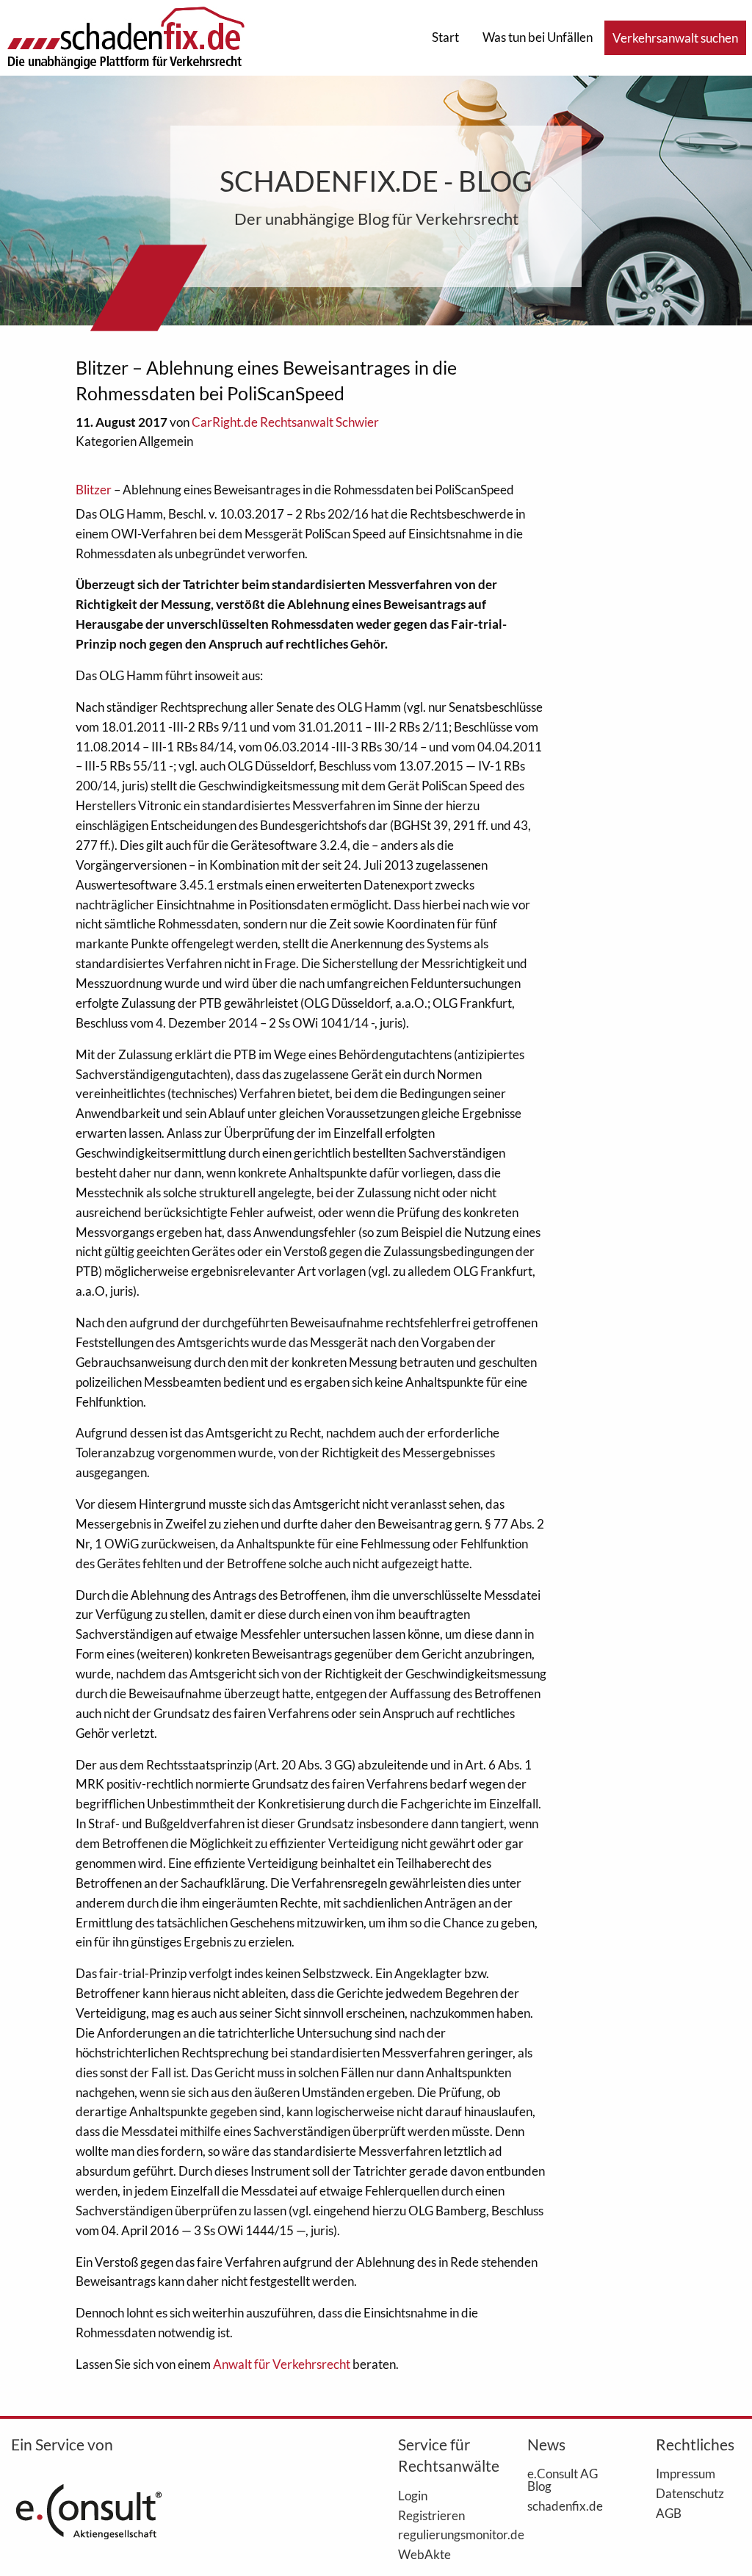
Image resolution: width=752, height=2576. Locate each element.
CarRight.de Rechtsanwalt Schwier (285, 422)
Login (413, 2495)
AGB (669, 2513)
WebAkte (424, 2554)
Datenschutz (690, 2493)
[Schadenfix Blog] (126, 36)
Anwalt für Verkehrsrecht (282, 2364)
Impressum (686, 2473)
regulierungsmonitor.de (441, 2534)
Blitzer (94, 490)
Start (445, 37)
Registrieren (431, 2515)
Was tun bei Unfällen (538, 37)
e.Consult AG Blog (563, 2479)
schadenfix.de (565, 2505)
